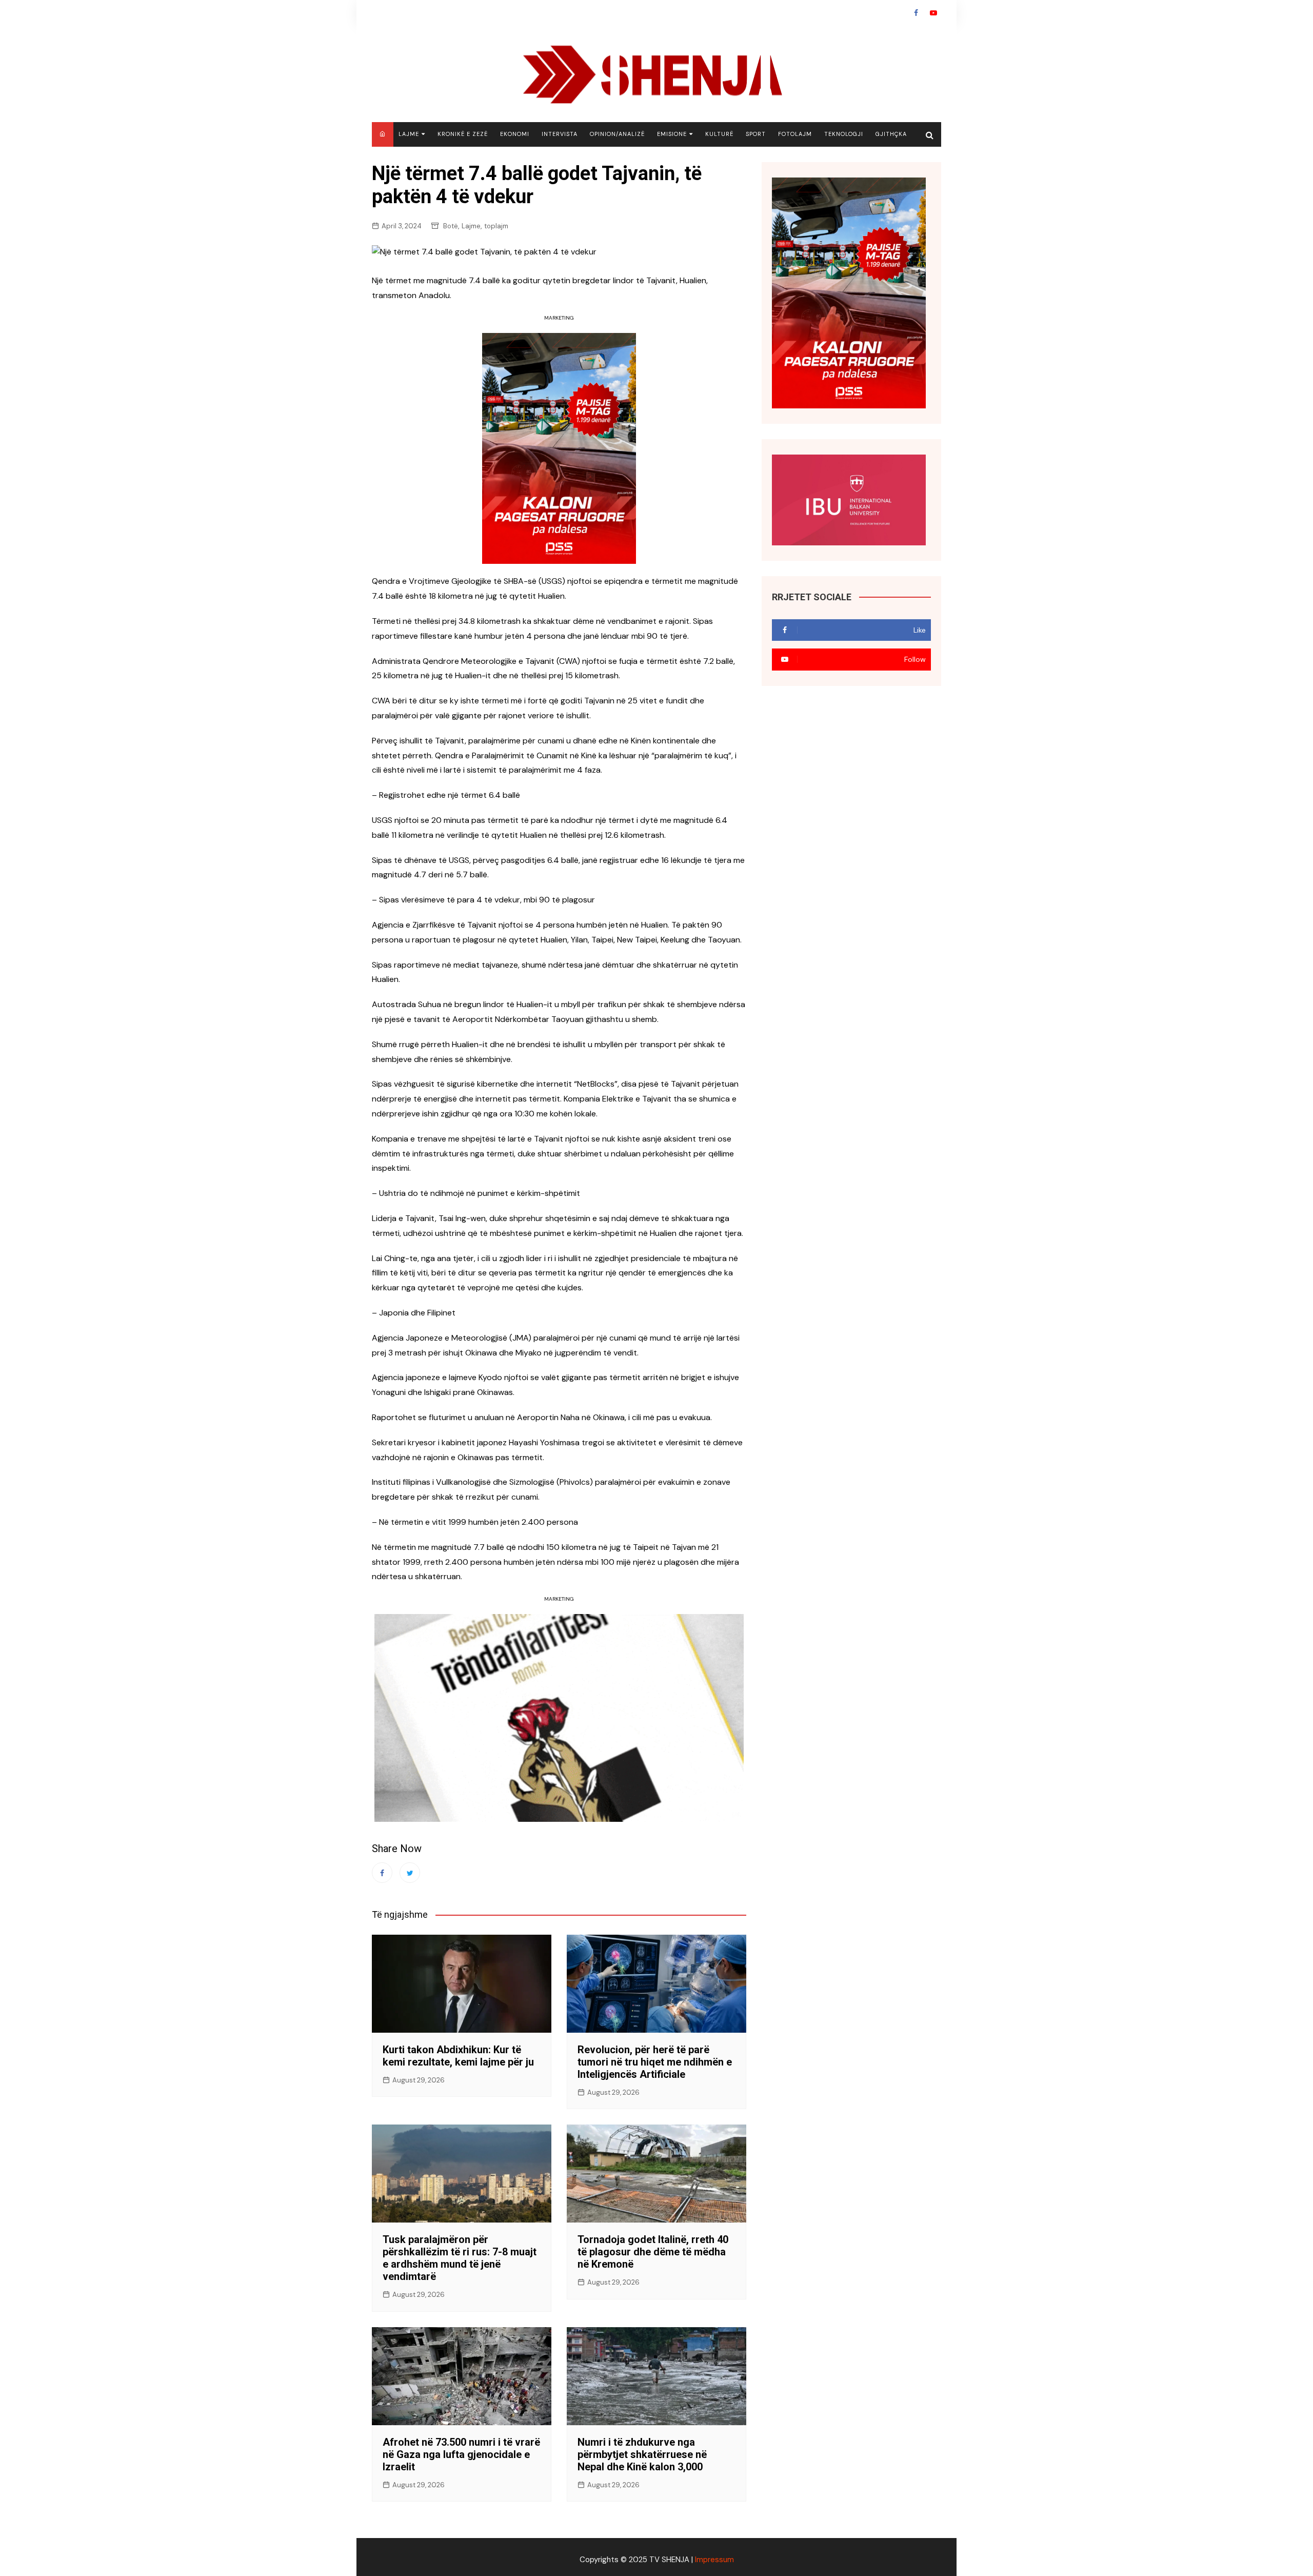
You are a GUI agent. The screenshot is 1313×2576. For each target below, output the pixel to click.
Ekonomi (515, 134)
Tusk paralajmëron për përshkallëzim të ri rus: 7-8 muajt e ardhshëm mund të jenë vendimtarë (460, 2258)
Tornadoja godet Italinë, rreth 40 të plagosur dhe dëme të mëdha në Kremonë (653, 2252)
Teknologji (844, 134)
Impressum (714, 2560)
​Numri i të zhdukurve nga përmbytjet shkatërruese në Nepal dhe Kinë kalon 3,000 (642, 2454)
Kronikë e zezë (463, 134)
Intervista (560, 134)
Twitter (410, 1873)
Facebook (916, 13)
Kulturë (719, 134)
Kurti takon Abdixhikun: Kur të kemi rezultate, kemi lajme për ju (458, 2056)
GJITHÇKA (891, 134)
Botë (451, 226)
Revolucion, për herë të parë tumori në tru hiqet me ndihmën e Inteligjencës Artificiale (655, 2062)
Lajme (409, 134)
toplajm (496, 226)
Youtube (933, 13)
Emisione (672, 134)
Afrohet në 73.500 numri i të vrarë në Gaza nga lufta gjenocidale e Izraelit (461, 2454)
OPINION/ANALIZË (617, 134)
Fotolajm (795, 134)
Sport (756, 134)
